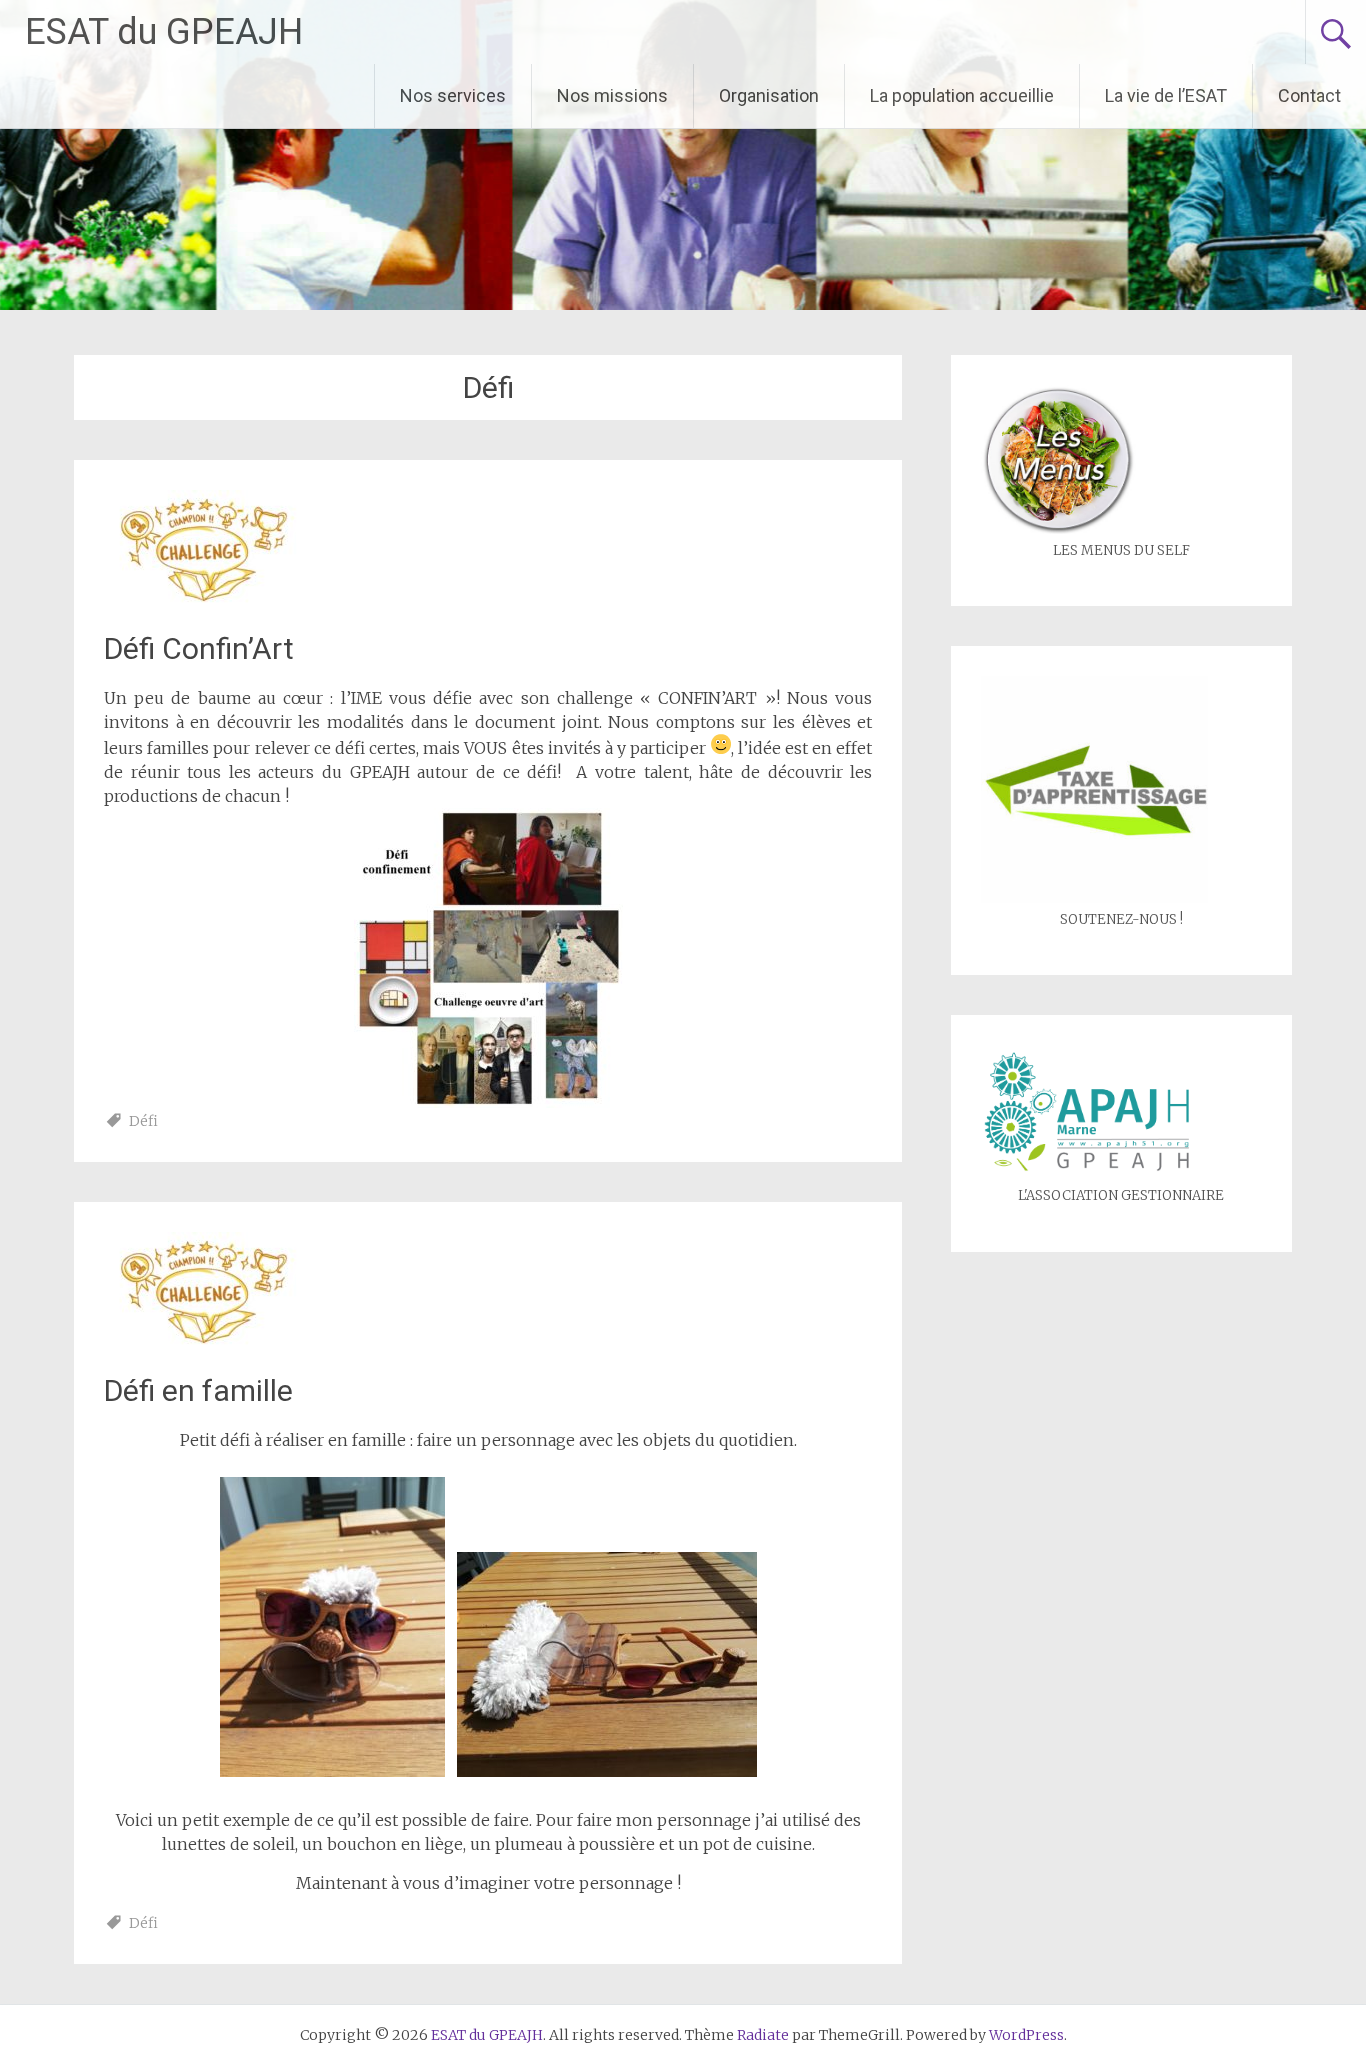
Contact (1309, 95)
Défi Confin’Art (199, 648)
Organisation (769, 95)
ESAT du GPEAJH (164, 32)
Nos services (453, 95)
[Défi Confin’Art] (204, 604)
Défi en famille (198, 1390)
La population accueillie (962, 95)
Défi (143, 1121)
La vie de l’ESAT (1166, 95)
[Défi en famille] (204, 1346)
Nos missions (612, 95)
